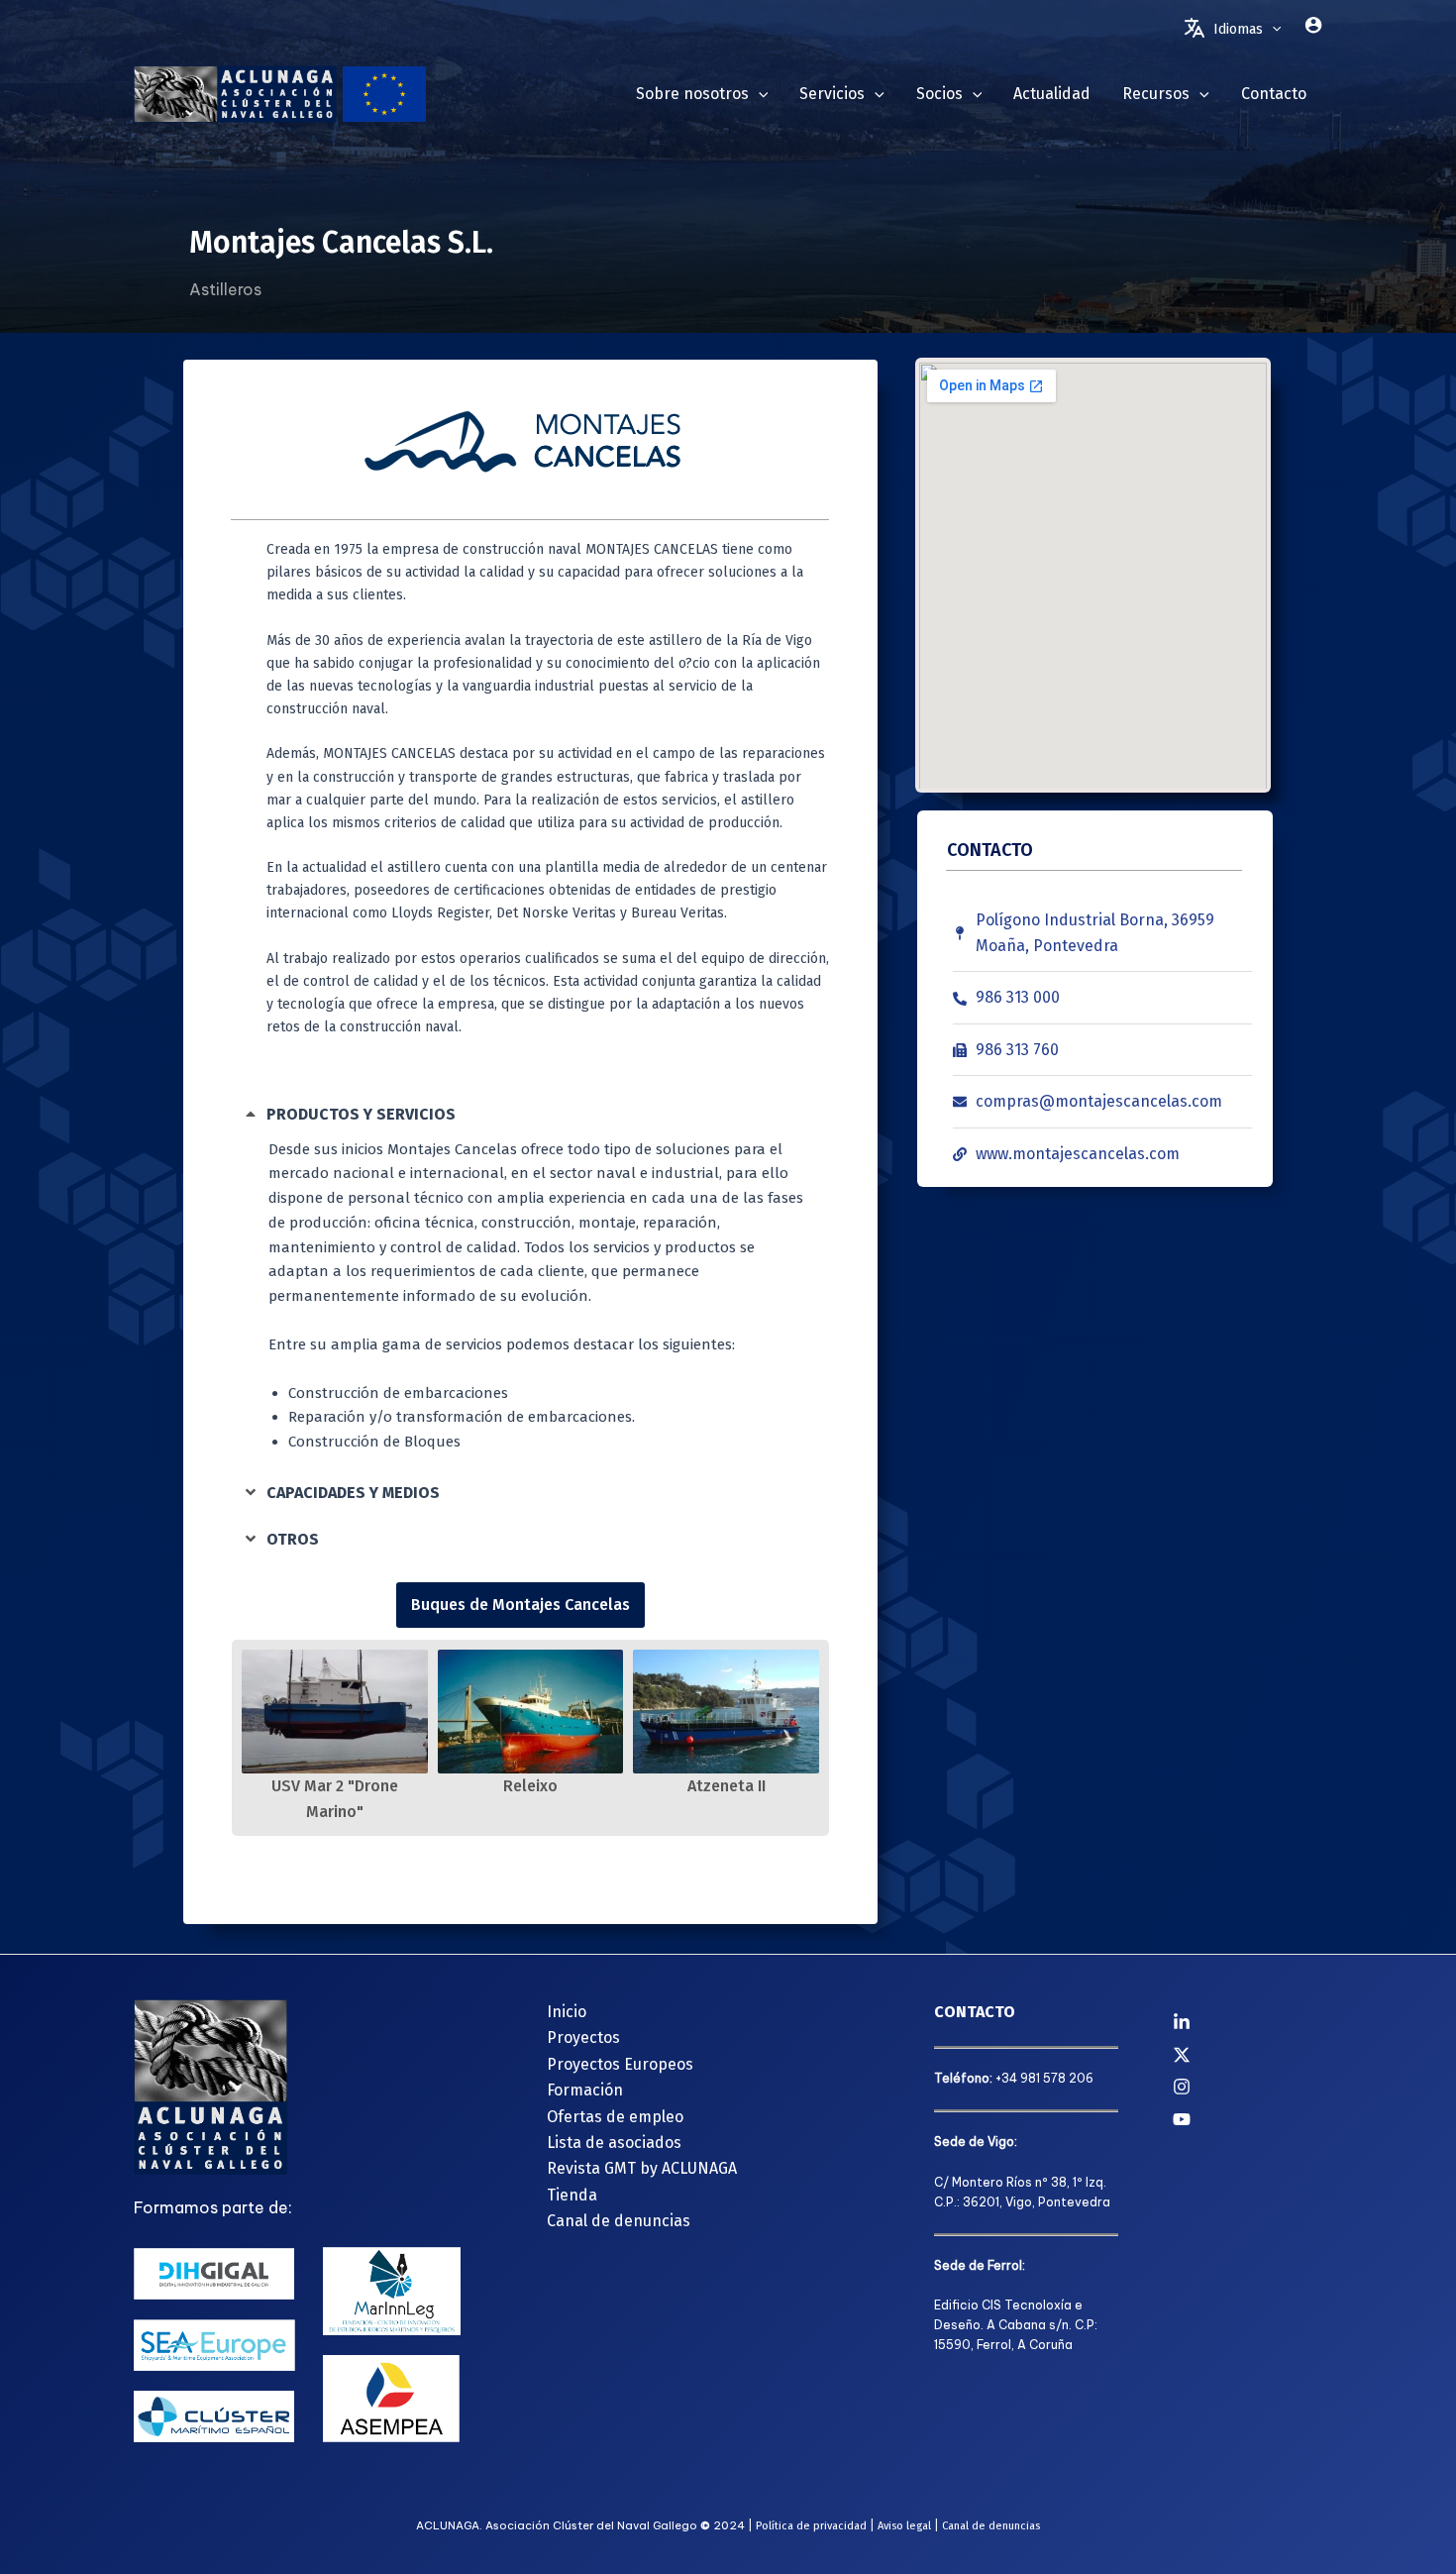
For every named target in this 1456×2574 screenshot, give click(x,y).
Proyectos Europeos (620, 2064)
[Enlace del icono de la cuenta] (1313, 25)
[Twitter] (1248, 2055)
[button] (521, 1114)
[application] (1272, 30)
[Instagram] (1248, 2087)
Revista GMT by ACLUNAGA (642, 2168)
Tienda (572, 2195)
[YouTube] (1248, 2119)
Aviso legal (904, 2526)
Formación (585, 2090)
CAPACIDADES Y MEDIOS (353, 1493)
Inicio (567, 2012)
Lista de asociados (614, 2143)
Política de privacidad (811, 2526)
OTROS (293, 1539)
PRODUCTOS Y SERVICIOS (361, 1114)
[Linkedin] (1248, 2022)
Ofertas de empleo (615, 2117)
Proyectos (583, 2038)
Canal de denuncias (619, 2221)
